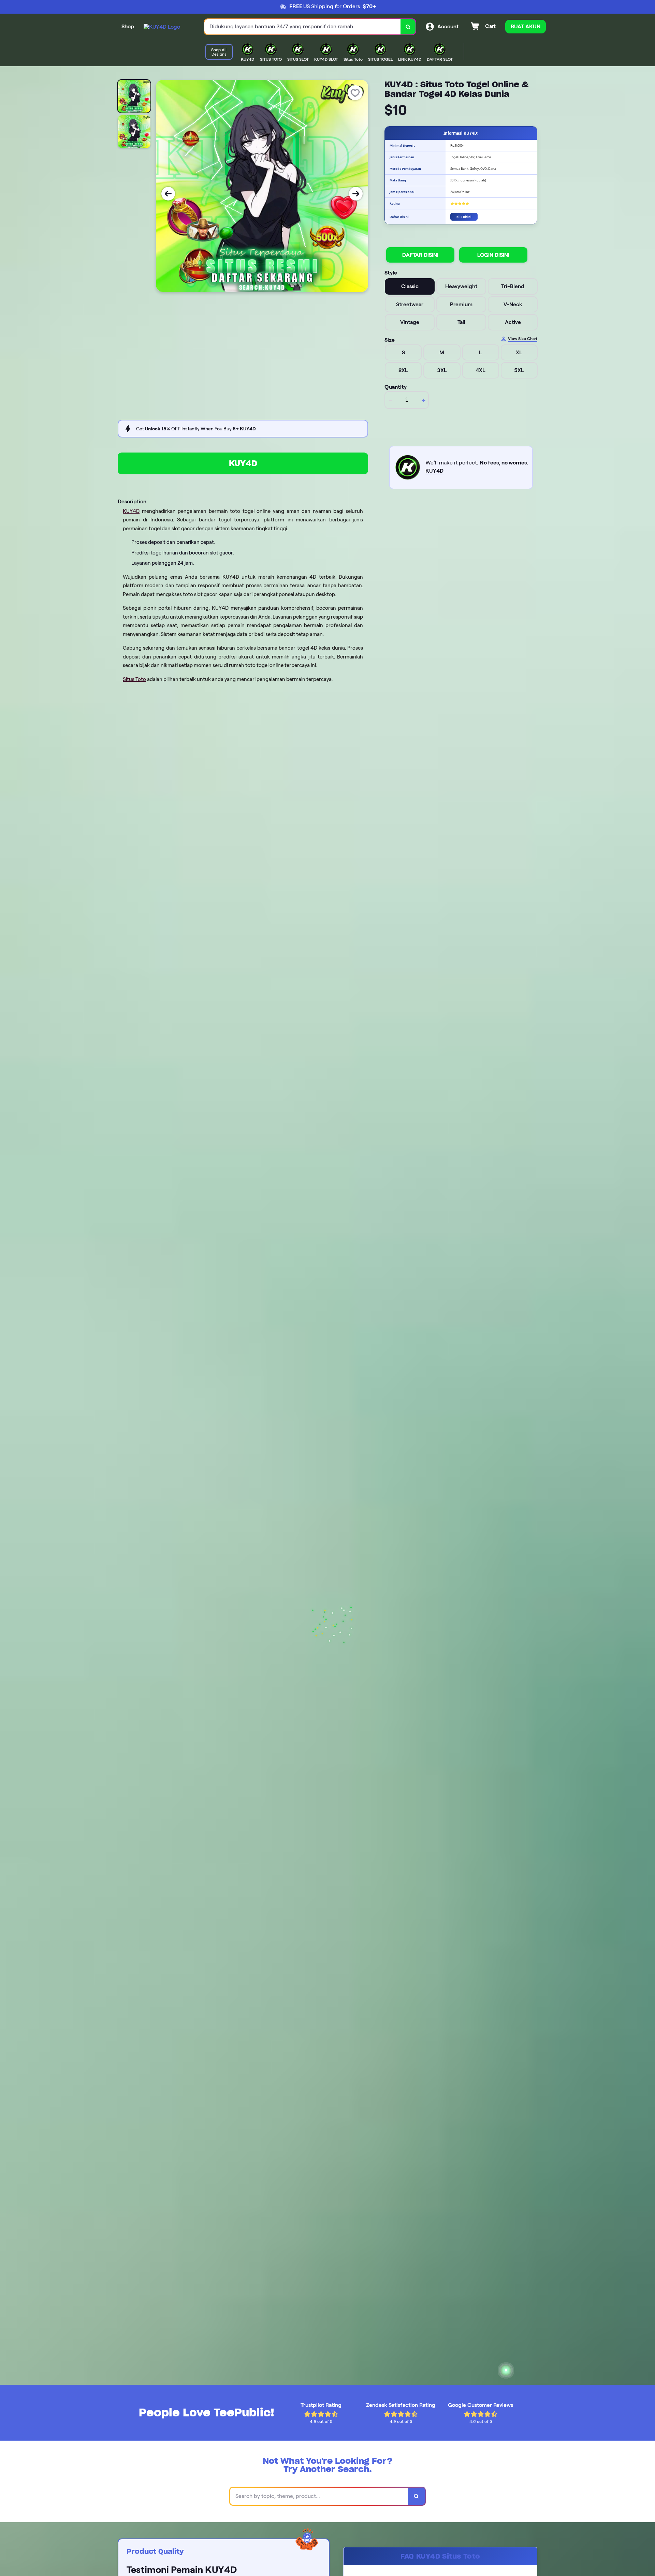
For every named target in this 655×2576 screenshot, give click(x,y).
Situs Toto (134, 679)
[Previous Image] (168, 194)
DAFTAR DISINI (420, 255)
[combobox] (303, 27)
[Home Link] (162, 27)
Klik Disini (464, 217)
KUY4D (243, 463)
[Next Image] (356, 194)
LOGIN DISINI (493, 255)
